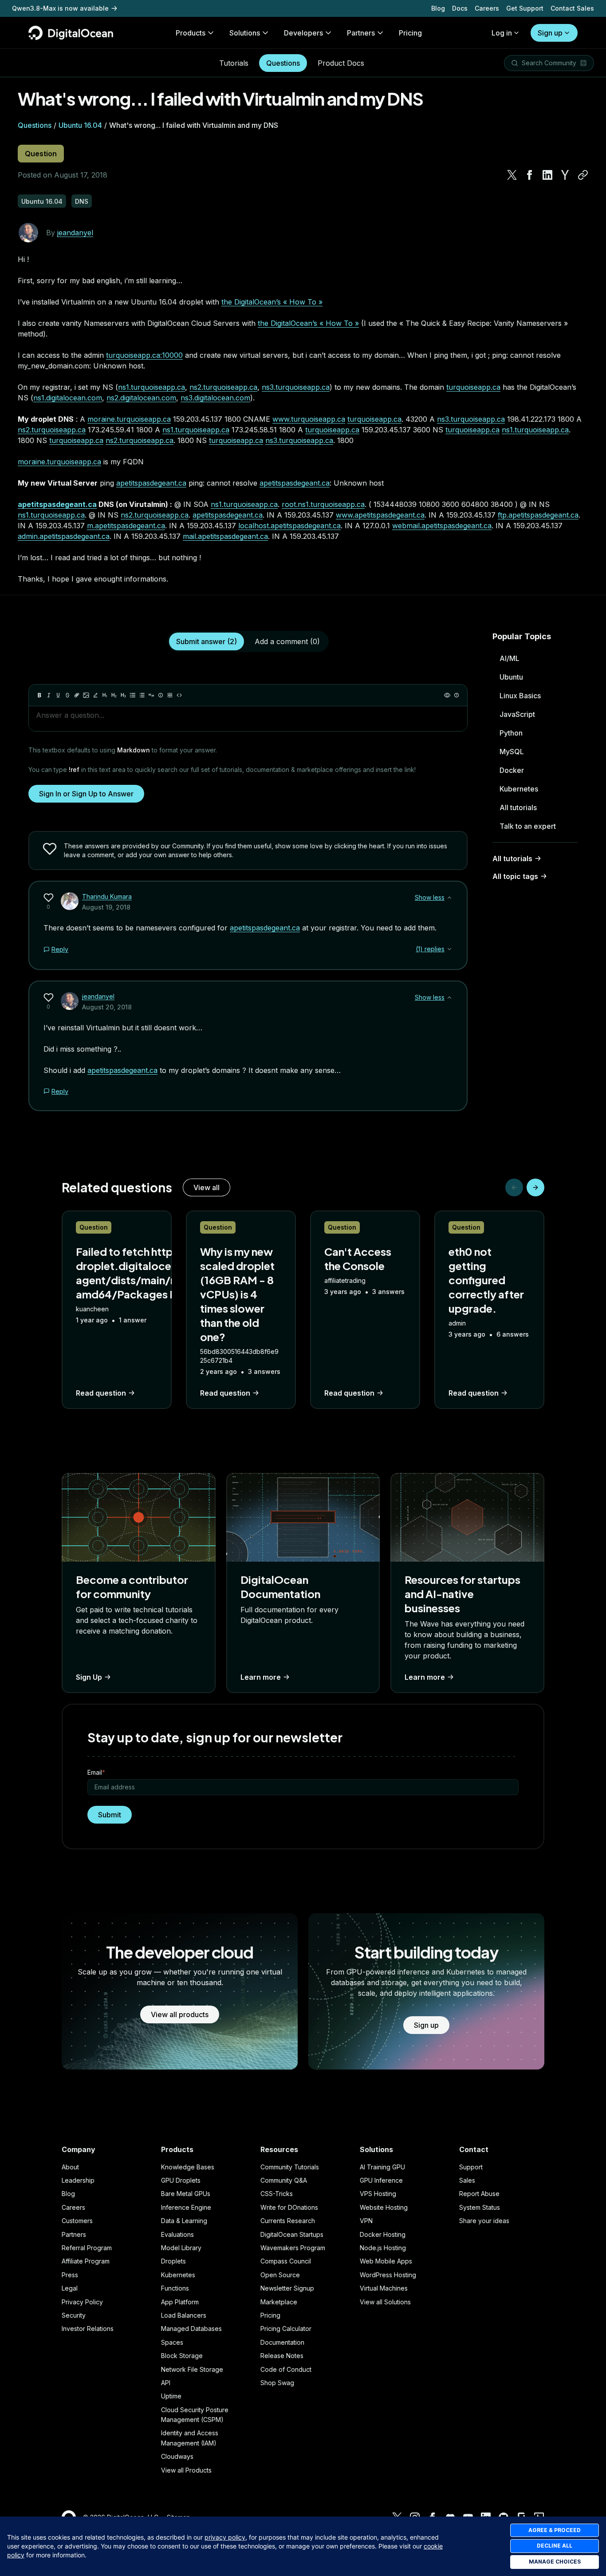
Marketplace (279, 2302)
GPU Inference (381, 2180)
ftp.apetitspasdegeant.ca (538, 515)
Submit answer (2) (207, 641)
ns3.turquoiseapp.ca (296, 387)
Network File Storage (192, 2369)
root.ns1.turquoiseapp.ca (323, 504)
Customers (77, 2221)
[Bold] (39, 695)
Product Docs (341, 63)
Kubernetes (519, 789)
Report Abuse (479, 2194)
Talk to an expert (528, 826)
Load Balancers (184, 2315)
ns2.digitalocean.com (141, 398)
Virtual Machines (384, 2288)
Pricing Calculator (286, 2329)
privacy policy (225, 2537)
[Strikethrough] (67, 695)
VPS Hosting (378, 2194)
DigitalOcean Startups (292, 2234)
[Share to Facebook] (530, 175)
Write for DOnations (289, 2207)
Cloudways (177, 2456)
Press (70, 2275)
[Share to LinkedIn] (547, 175)
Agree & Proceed (555, 2530)
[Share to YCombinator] (565, 175)
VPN (366, 2221)
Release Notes (282, 2356)
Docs (460, 8)
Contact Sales (572, 8)
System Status (480, 2207)
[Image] (86, 695)
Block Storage (182, 2356)
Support (471, 2167)
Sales (467, 2180)
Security (74, 2315)
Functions (175, 2288)
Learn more (261, 1677)
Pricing (270, 2315)
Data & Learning (184, 2221)
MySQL (512, 752)
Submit (110, 1815)
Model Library (181, 2248)
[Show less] (449, 898)
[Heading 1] (105, 695)
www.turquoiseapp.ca (309, 419)
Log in (502, 33)
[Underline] (58, 695)
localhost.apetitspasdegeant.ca (289, 526)
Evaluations (177, 2234)
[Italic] (49, 695)
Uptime (171, 2396)
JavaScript (517, 714)
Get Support (525, 8)
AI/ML (510, 658)
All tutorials (518, 807)
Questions (283, 63)
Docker (512, 770)
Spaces (172, 2342)
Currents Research (288, 2221)
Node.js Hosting (383, 2248)
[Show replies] (449, 949)
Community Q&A (284, 2180)
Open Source (280, 2275)
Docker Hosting (383, 2234)
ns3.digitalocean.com (215, 398)
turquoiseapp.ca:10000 (144, 355)
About (70, 2167)
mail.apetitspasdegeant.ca (225, 536)
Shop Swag (277, 2383)
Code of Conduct (286, 2369)
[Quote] (151, 695)
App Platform (180, 2302)
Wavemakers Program (293, 2248)
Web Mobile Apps (386, 2261)
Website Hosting (384, 2207)
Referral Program (87, 2248)
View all (207, 1187)
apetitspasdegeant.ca (151, 483)
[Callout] (161, 695)
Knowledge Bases (188, 2167)
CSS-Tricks (277, 2194)
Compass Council (286, 2261)
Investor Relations (88, 2329)
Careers (487, 8)
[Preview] (447, 695)
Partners (74, 2234)
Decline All (555, 2546)
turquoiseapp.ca (473, 387)
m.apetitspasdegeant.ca (126, 526)
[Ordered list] (142, 695)
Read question (101, 1393)
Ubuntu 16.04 (80, 125)
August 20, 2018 (107, 1007)
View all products (180, 2014)
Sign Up (89, 1677)
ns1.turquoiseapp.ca (151, 387)
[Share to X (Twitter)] (512, 175)
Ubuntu (511, 677)
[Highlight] (95, 695)
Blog (438, 8)
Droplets (173, 2261)
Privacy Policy (82, 2302)
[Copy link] (583, 175)
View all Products (186, 2470)
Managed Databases (191, 2329)
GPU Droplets (181, 2180)
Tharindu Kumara (107, 896)
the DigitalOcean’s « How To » (272, 302)
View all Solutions (385, 2302)
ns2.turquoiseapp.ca (223, 387)
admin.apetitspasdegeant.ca (64, 536)
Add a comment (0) (287, 641)
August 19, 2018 (106, 907)
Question (41, 154)
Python (511, 733)
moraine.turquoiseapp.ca (129, 419)
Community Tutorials (290, 2167)
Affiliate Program (86, 2261)
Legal (70, 2288)
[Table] (170, 695)
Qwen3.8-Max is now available (60, 8)
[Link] (77, 695)
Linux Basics (520, 696)
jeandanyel (75, 233)
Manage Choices (555, 2562)
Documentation (282, 2342)
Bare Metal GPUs (186, 2194)
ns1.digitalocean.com (68, 398)
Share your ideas (484, 2221)
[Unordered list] (133, 695)
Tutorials (234, 63)
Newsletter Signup (287, 2288)
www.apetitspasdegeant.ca (380, 515)
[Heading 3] (123, 695)
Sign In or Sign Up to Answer (86, 794)
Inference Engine (186, 2207)
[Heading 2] (114, 695)
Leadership (78, 2180)
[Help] (456, 695)
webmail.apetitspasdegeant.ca (442, 526)
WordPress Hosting (388, 2275)
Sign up (550, 33)
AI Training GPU (382, 2167)
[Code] (179, 695)
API (166, 2383)
